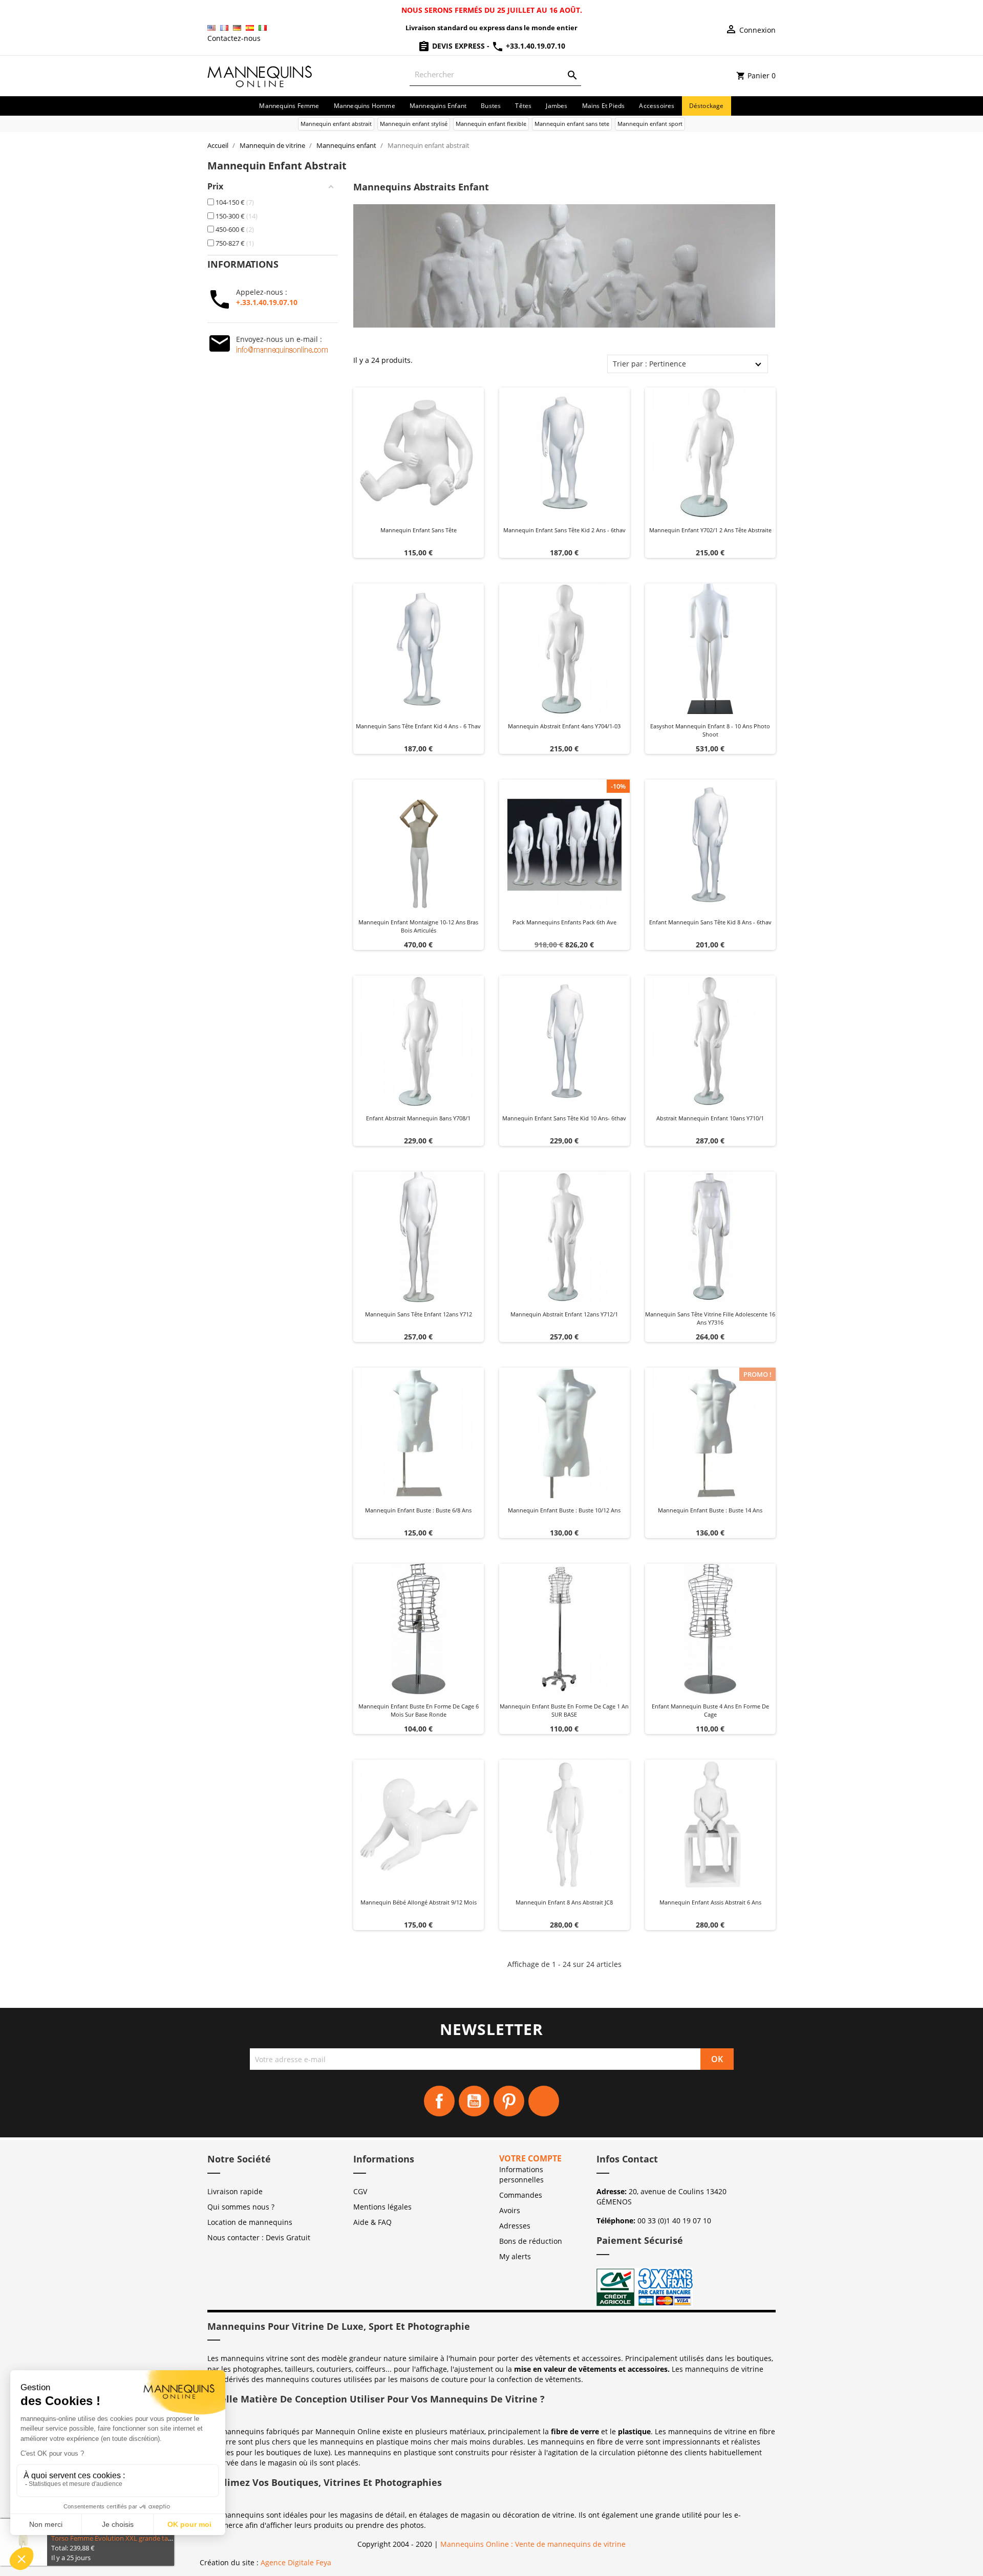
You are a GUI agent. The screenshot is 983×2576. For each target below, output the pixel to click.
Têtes (523, 106)
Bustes (491, 106)
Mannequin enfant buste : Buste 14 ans (710, 1510)
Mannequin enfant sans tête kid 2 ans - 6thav (564, 530)
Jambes (557, 106)
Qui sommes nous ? (241, 2207)
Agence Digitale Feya (296, 2562)
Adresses (515, 2226)
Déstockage (707, 106)
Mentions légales (382, 2207)
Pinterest (509, 2101)
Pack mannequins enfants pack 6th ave (564, 922)
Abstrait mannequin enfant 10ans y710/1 (710, 1118)
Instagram (544, 2101)
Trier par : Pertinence (649, 364)
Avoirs (510, 2210)
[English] (211, 28)
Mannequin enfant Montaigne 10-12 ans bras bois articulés (418, 926)
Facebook (439, 2101)
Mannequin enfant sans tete (572, 124)
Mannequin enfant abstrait (336, 124)
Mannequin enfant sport (650, 124)
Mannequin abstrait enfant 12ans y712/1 (564, 1314)
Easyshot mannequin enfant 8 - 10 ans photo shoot (710, 730)
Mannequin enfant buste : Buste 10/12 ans (564, 1510)
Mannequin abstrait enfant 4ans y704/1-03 (564, 726)
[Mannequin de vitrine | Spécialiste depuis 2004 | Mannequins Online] (260, 75)
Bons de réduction (531, 2241)
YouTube (474, 2101)
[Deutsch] (237, 28)
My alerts (515, 2256)
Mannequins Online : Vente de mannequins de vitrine (533, 2544)
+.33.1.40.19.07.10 (267, 302)
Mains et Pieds (604, 106)
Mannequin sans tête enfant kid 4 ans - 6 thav (418, 726)
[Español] (250, 28)
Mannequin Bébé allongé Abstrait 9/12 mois (419, 1902)
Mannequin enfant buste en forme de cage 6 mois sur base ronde (419, 1710)
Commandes (521, 2195)
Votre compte (530, 2158)
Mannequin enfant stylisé (414, 124)
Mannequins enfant (438, 106)
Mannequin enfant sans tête (419, 530)
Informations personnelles (521, 2174)
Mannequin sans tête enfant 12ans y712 (419, 1314)
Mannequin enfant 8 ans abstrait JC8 (564, 1902)
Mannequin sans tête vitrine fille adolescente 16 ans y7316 (710, 1318)
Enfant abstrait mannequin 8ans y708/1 (418, 1118)
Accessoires (657, 106)
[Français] (224, 28)
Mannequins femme (289, 106)
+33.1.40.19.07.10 (535, 46)
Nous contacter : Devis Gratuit (259, 2237)
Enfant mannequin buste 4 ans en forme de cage (710, 1710)
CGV (360, 2191)
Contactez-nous (234, 38)
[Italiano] (263, 28)
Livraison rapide (235, 2191)
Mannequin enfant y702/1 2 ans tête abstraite (710, 530)
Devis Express (458, 46)
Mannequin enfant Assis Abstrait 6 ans (710, 1902)
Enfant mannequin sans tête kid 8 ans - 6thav (710, 922)
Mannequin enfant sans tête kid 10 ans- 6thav (564, 1118)
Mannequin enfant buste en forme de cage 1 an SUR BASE (564, 1710)
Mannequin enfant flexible (491, 124)
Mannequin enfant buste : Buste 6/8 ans (418, 1510)
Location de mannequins (250, 2222)
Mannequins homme (365, 106)
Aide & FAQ (372, 2222)
